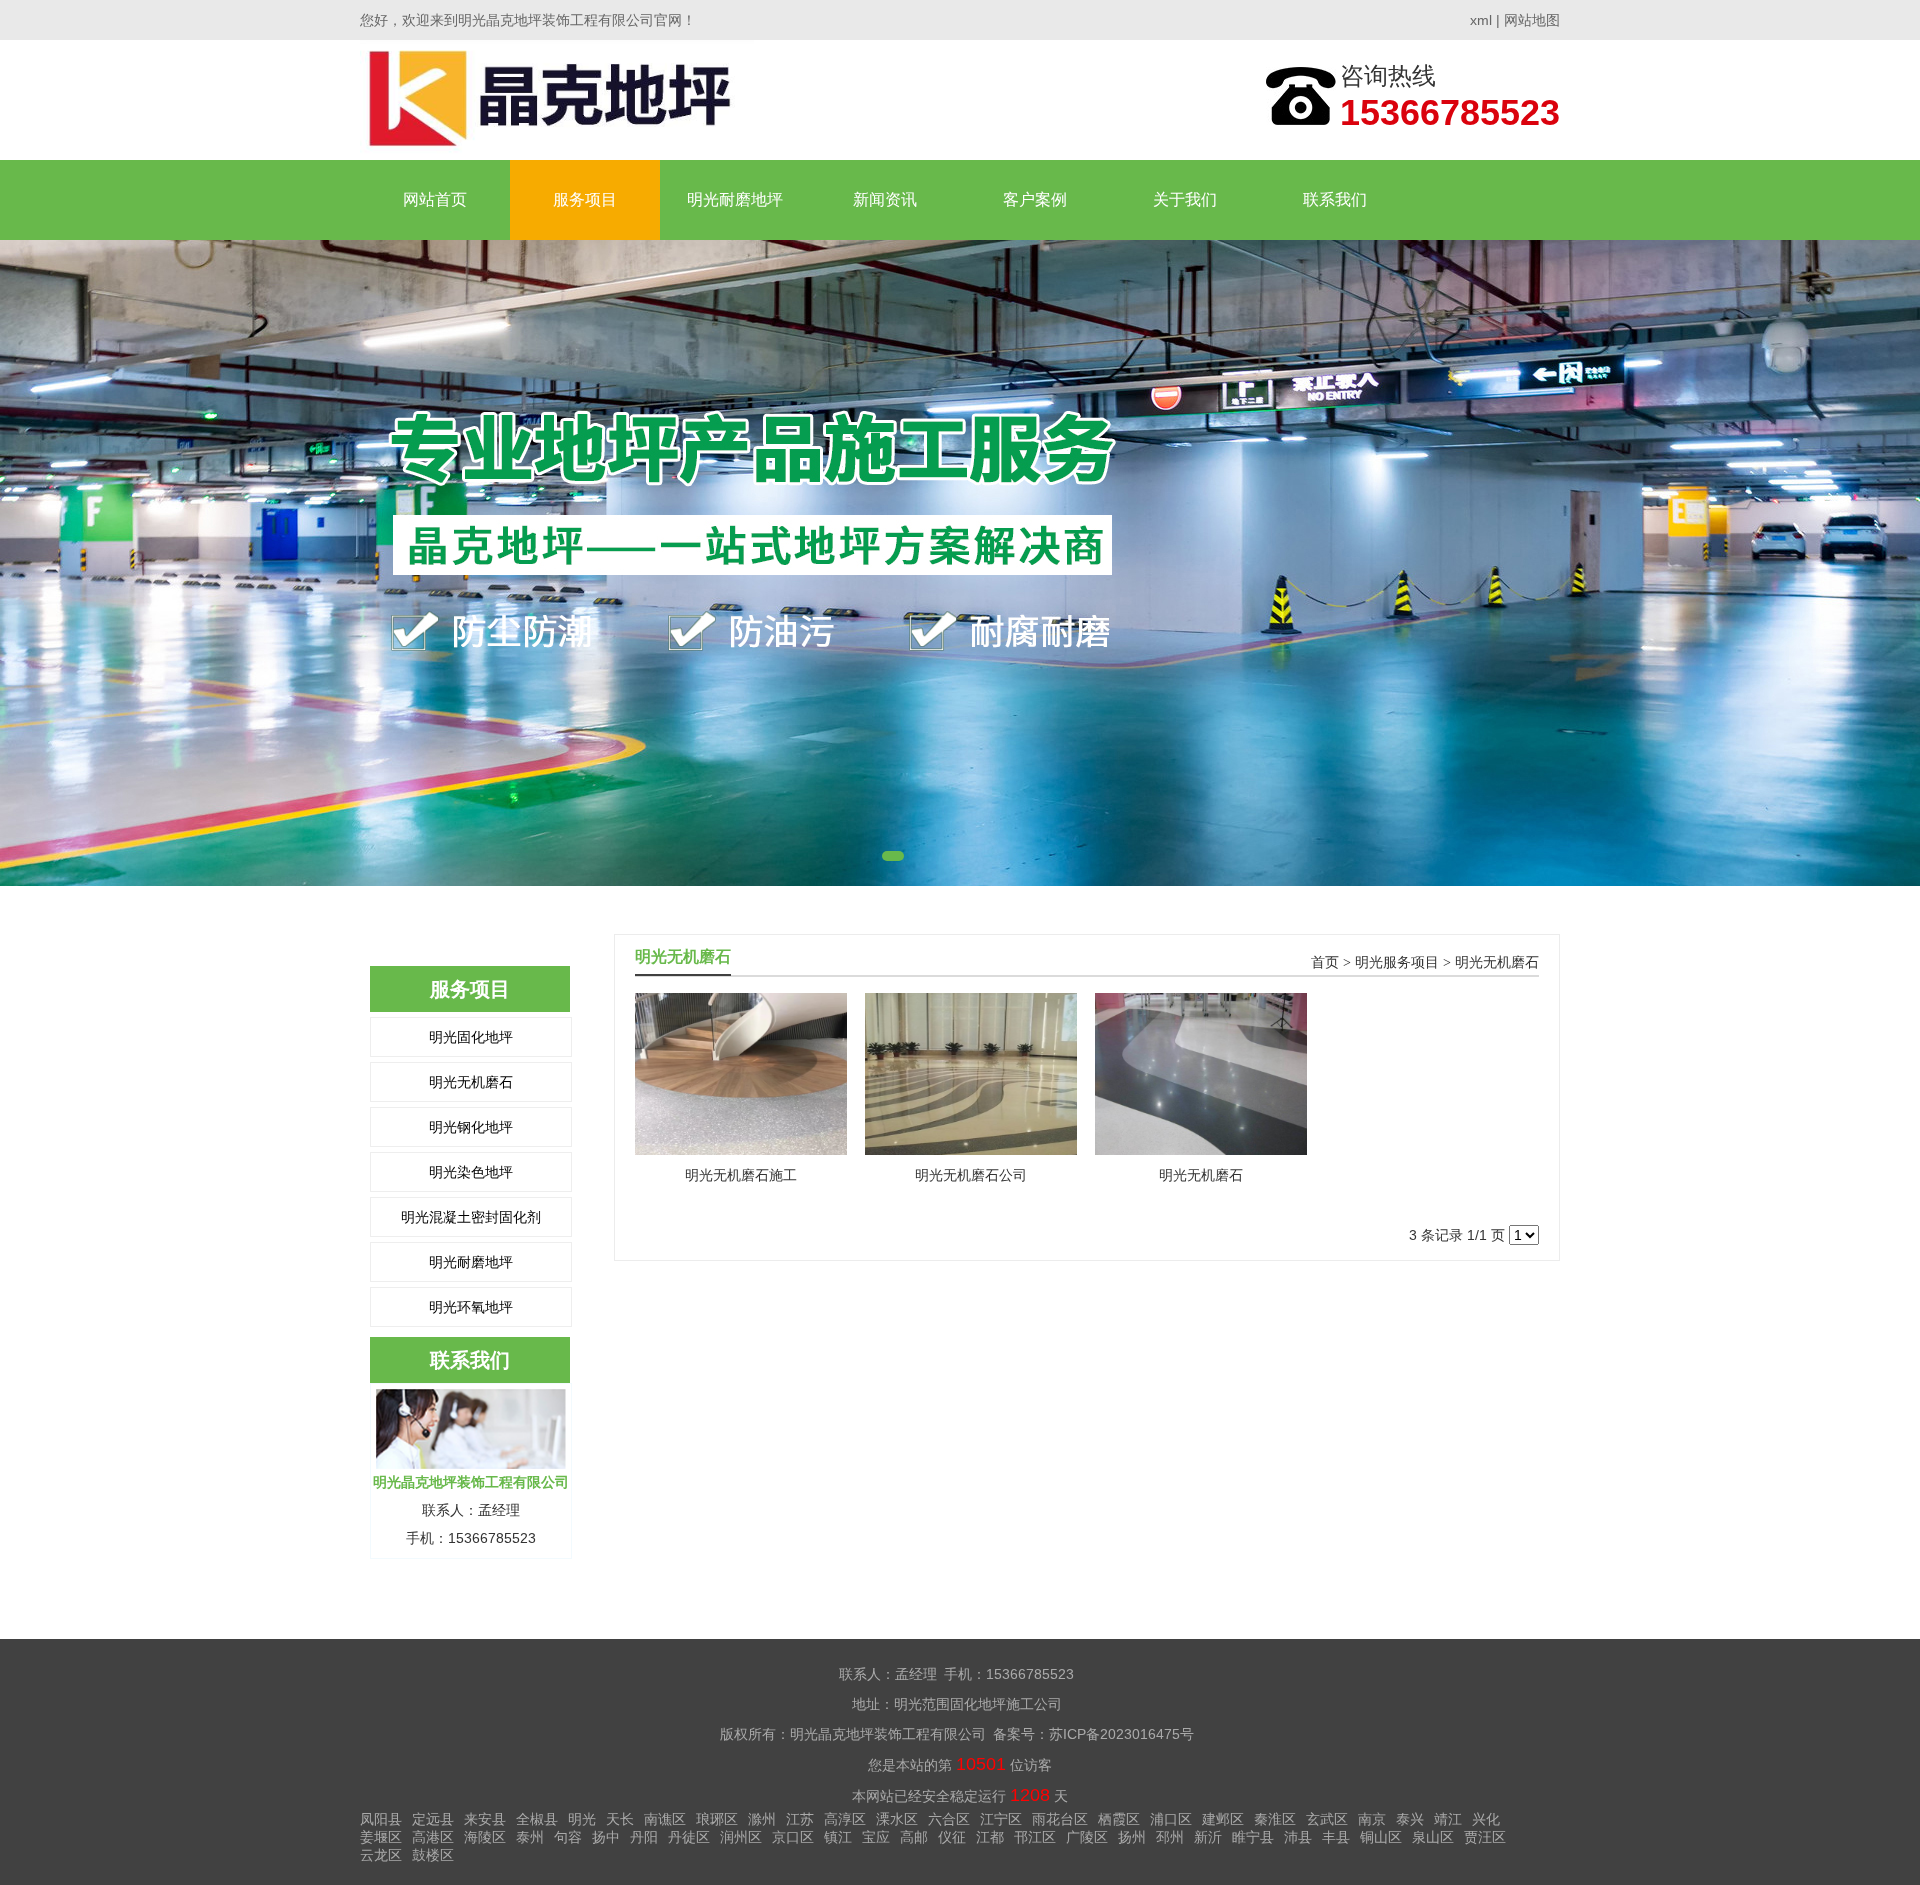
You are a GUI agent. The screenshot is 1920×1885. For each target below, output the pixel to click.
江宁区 (1001, 1819)
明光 (582, 1819)
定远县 (433, 1819)
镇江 (838, 1837)
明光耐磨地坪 (735, 199)
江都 (990, 1837)
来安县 (485, 1819)
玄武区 (1327, 1819)
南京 (1372, 1819)
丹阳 (644, 1837)
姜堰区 (381, 1837)
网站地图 (1532, 20)
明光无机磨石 (471, 1082)
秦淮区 (1275, 1819)
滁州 (762, 1819)
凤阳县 (381, 1819)
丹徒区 (689, 1837)
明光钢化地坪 (471, 1127)
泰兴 (1410, 1819)
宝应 (876, 1837)
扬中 (606, 1837)
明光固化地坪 (471, 1037)
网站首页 (435, 199)
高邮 (914, 1837)
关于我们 (1185, 199)
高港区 (433, 1837)
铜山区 (1381, 1837)
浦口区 (1171, 1819)
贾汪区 (1485, 1837)
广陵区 (1087, 1837)
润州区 (741, 1837)
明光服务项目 (1397, 962)
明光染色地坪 (471, 1172)
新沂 (1208, 1837)
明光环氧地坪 (471, 1307)
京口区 (793, 1837)
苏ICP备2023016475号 (1121, 1734)
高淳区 (845, 1819)
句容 (568, 1837)
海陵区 (485, 1837)
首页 (1325, 962)
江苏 (800, 1819)
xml (1481, 20)
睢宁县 (1253, 1837)
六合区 (949, 1819)
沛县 (1298, 1837)
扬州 (1132, 1837)
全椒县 (537, 1819)
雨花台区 (1060, 1819)
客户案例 (1035, 199)
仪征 (952, 1837)
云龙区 (381, 1855)
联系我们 (1335, 199)
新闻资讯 (885, 199)
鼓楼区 (433, 1855)
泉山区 (1433, 1837)
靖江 (1448, 1819)
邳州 (1170, 1837)
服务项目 (585, 199)
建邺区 (1223, 1819)
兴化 (1486, 1819)
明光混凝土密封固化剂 (471, 1217)
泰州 (530, 1837)
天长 (620, 1819)
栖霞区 (1119, 1819)
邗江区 (1035, 1837)
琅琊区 (717, 1819)
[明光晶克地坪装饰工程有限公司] (557, 99)
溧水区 (897, 1819)
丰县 (1336, 1837)
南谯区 (665, 1819)
